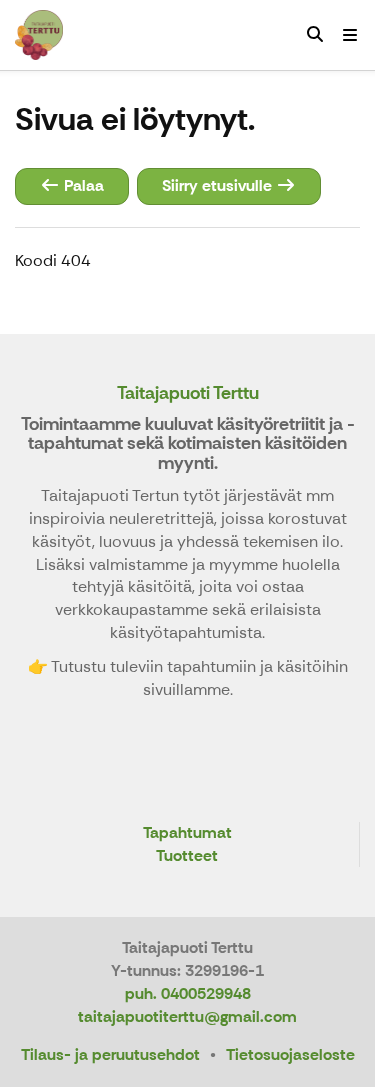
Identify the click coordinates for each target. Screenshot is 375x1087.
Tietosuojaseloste (290, 1054)
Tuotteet (187, 856)
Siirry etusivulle (219, 185)
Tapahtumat (187, 833)
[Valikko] (350, 35)
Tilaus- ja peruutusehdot (110, 1054)
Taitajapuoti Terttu (188, 393)
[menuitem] (315, 35)
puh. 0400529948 (188, 993)
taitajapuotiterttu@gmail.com (187, 1016)
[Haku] (315, 35)
